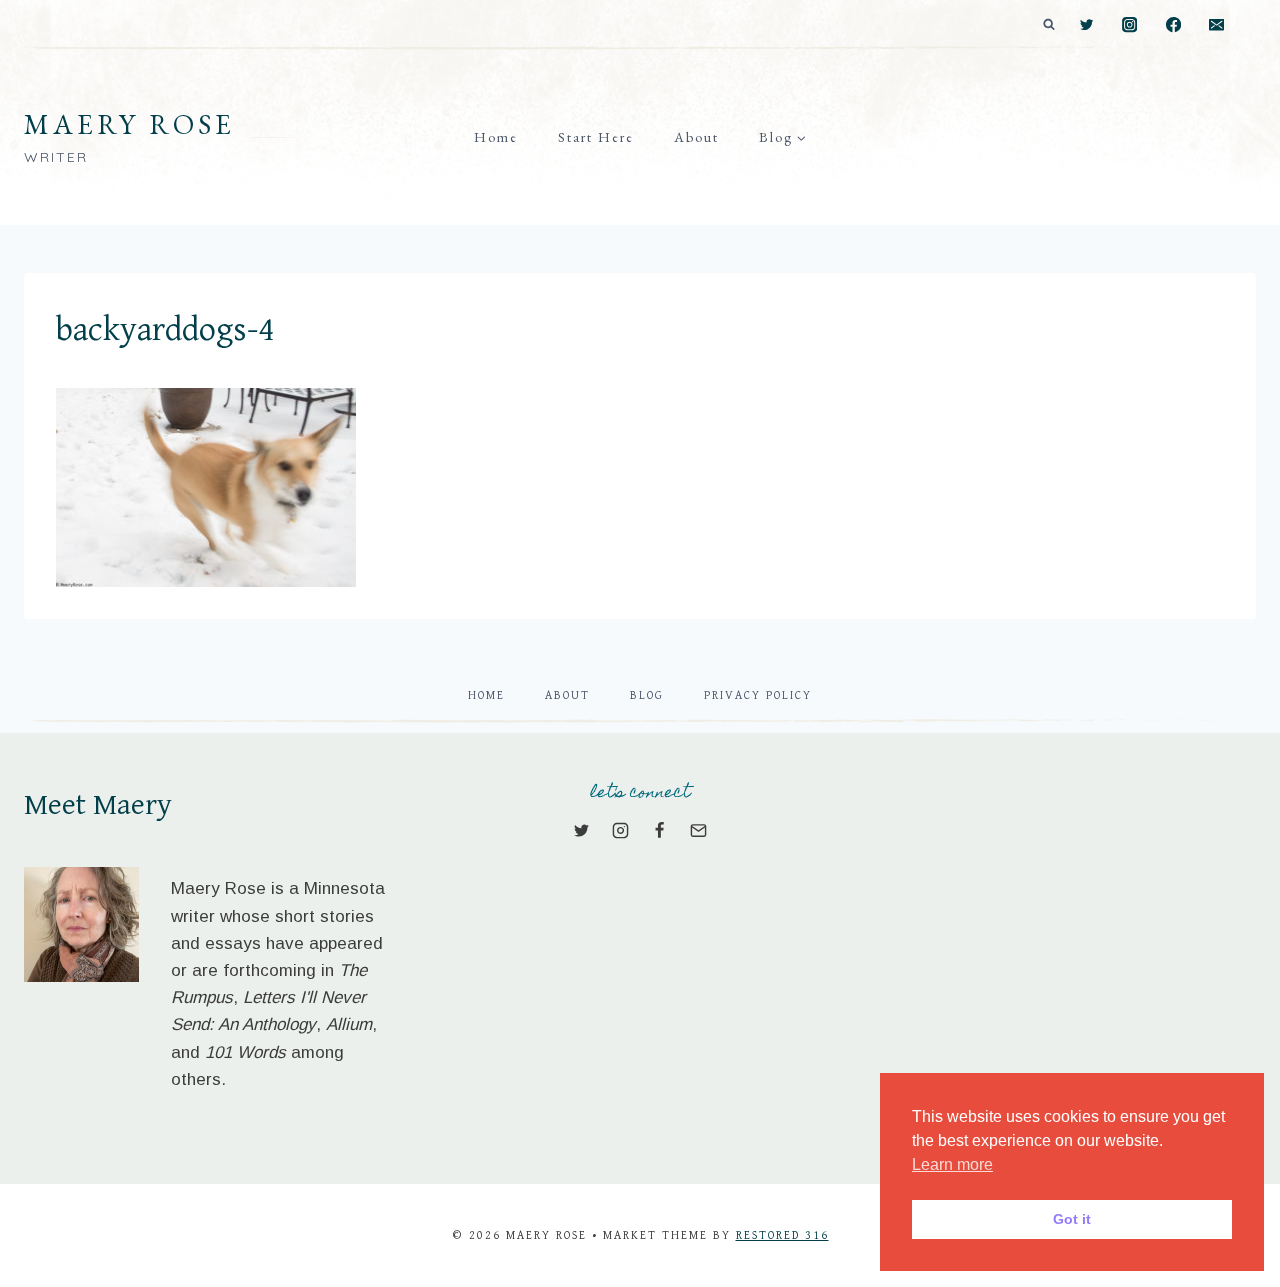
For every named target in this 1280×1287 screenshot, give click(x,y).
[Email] (1216, 25)
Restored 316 (782, 1235)
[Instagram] (1130, 25)
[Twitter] (1086, 25)
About (696, 137)
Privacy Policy (758, 695)
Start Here (596, 137)
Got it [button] (1072, 1219)
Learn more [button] (952, 1164)
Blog (647, 695)
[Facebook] (1173, 25)
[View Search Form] (1049, 25)
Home (496, 137)
